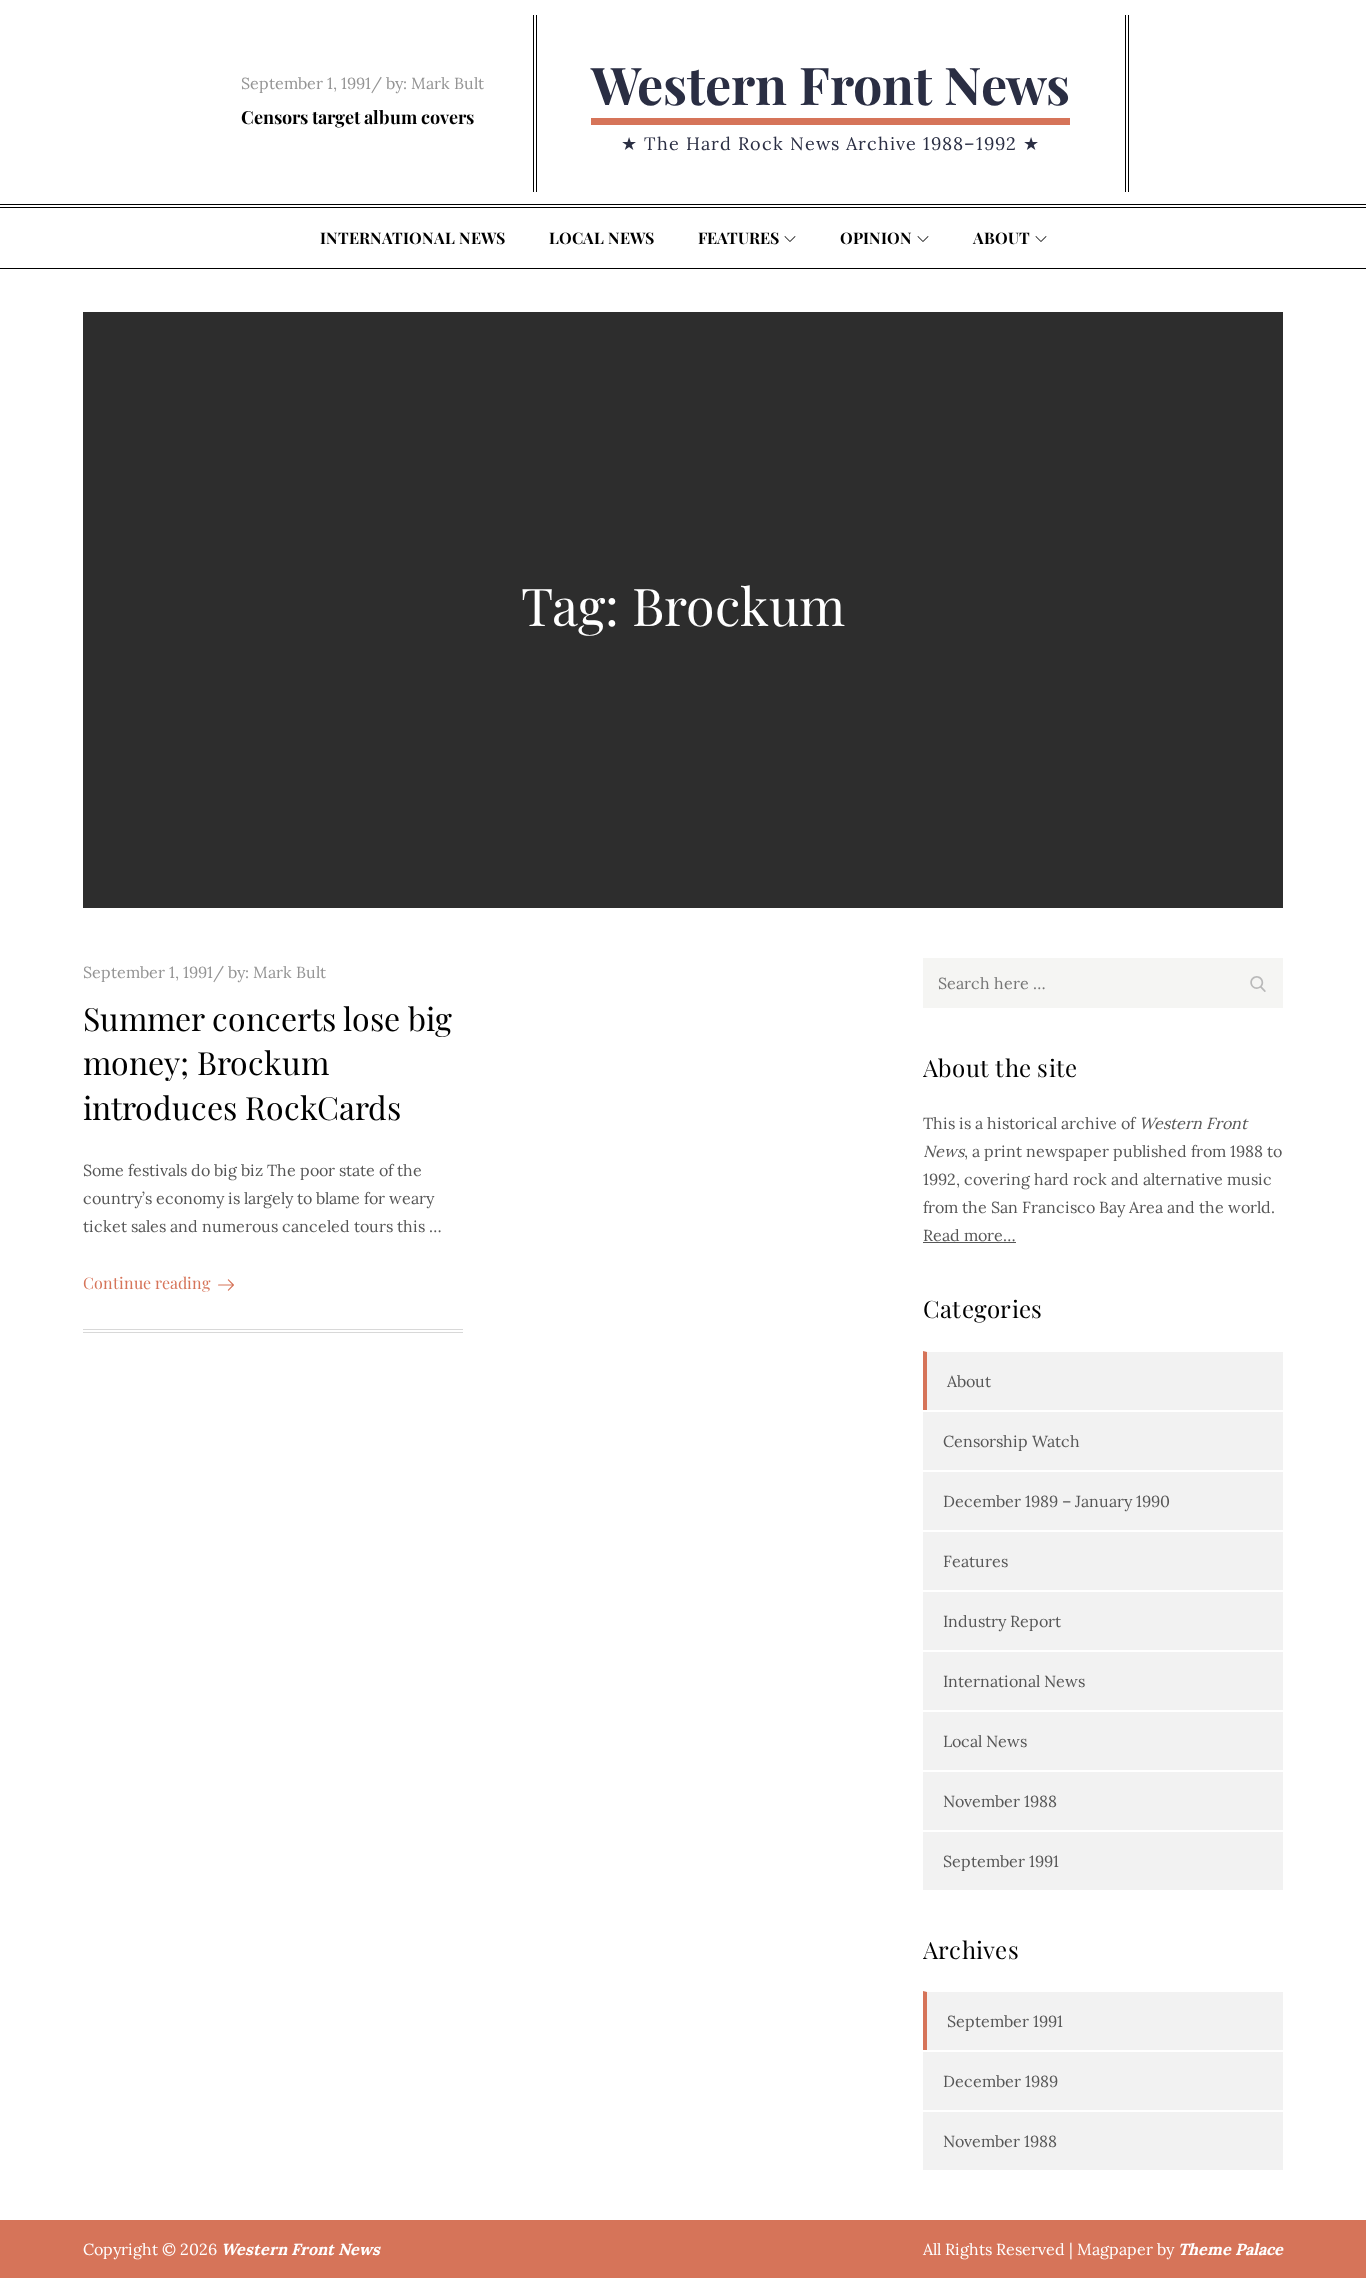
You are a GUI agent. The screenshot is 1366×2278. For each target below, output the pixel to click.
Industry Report (1002, 1621)
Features (738, 237)
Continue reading (146, 1282)
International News (412, 237)
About (1001, 237)
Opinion (876, 237)
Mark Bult (447, 83)
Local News (601, 237)
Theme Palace (1230, 2249)
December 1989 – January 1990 (1056, 1501)
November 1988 (1000, 1801)
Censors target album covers (357, 117)
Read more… (969, 1235)
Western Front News (830, 83)
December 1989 (1000, 2081)
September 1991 (1001, 1861)
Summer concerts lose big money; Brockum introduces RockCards (267, 1062)
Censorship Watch (1011, 1441)
